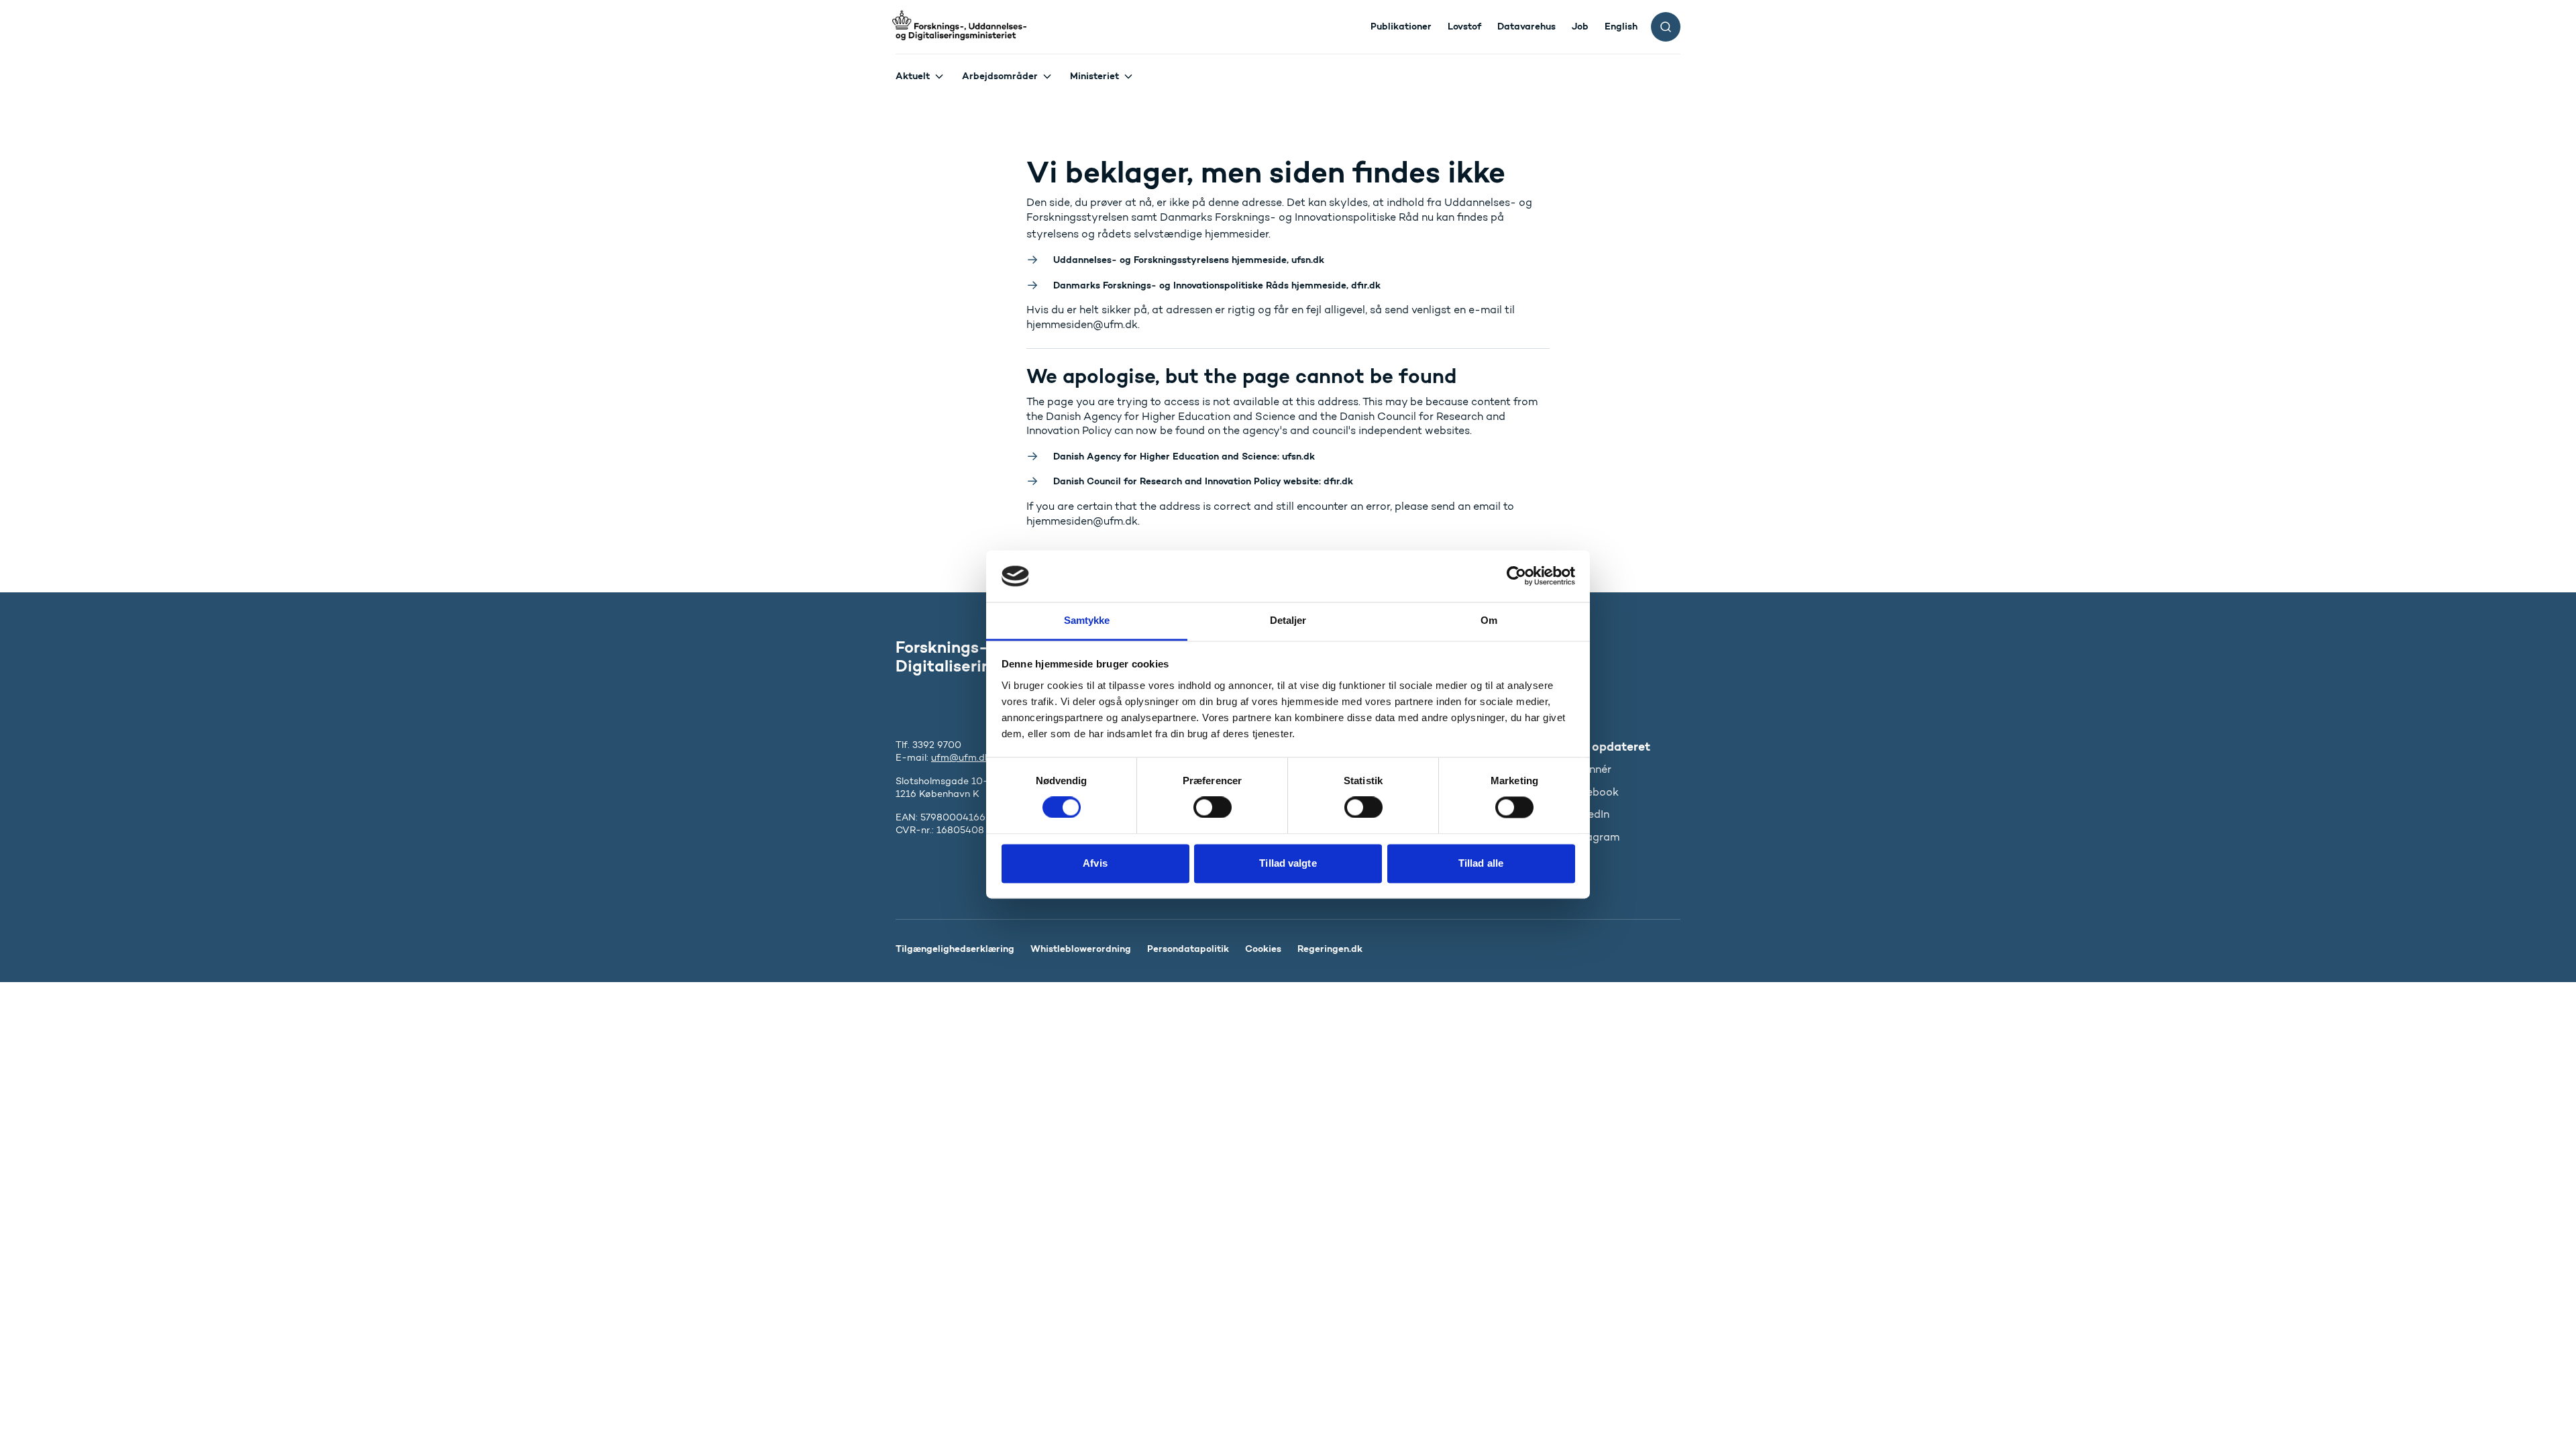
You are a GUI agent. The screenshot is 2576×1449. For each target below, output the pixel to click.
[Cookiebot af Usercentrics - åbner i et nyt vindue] (1516, 576)
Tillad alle (1481, 863)
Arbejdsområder (1000, 76)
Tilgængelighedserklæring (955, 949)
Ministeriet (1094, 76)
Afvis (1095, 863)
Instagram (1594, 837)
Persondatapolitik (1188, 949)
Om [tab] (1489, 620)
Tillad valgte (1288, 863)
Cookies (1263, 949)
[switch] (1213, 808)
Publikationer (1401, 26)
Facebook (1593, 792)
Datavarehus (1526, 26)
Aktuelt (913, 76)
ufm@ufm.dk (961, 758)
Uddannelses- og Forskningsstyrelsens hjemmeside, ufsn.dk (1189, 260)
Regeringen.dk (1330, 949)
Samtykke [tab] (1087, 620)
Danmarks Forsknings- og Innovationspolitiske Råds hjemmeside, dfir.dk (1217, 285)
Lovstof (1464, 26)
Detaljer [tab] (1288, 620)
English (1621, 26)
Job (1580, 26)
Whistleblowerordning (1081, 949)
